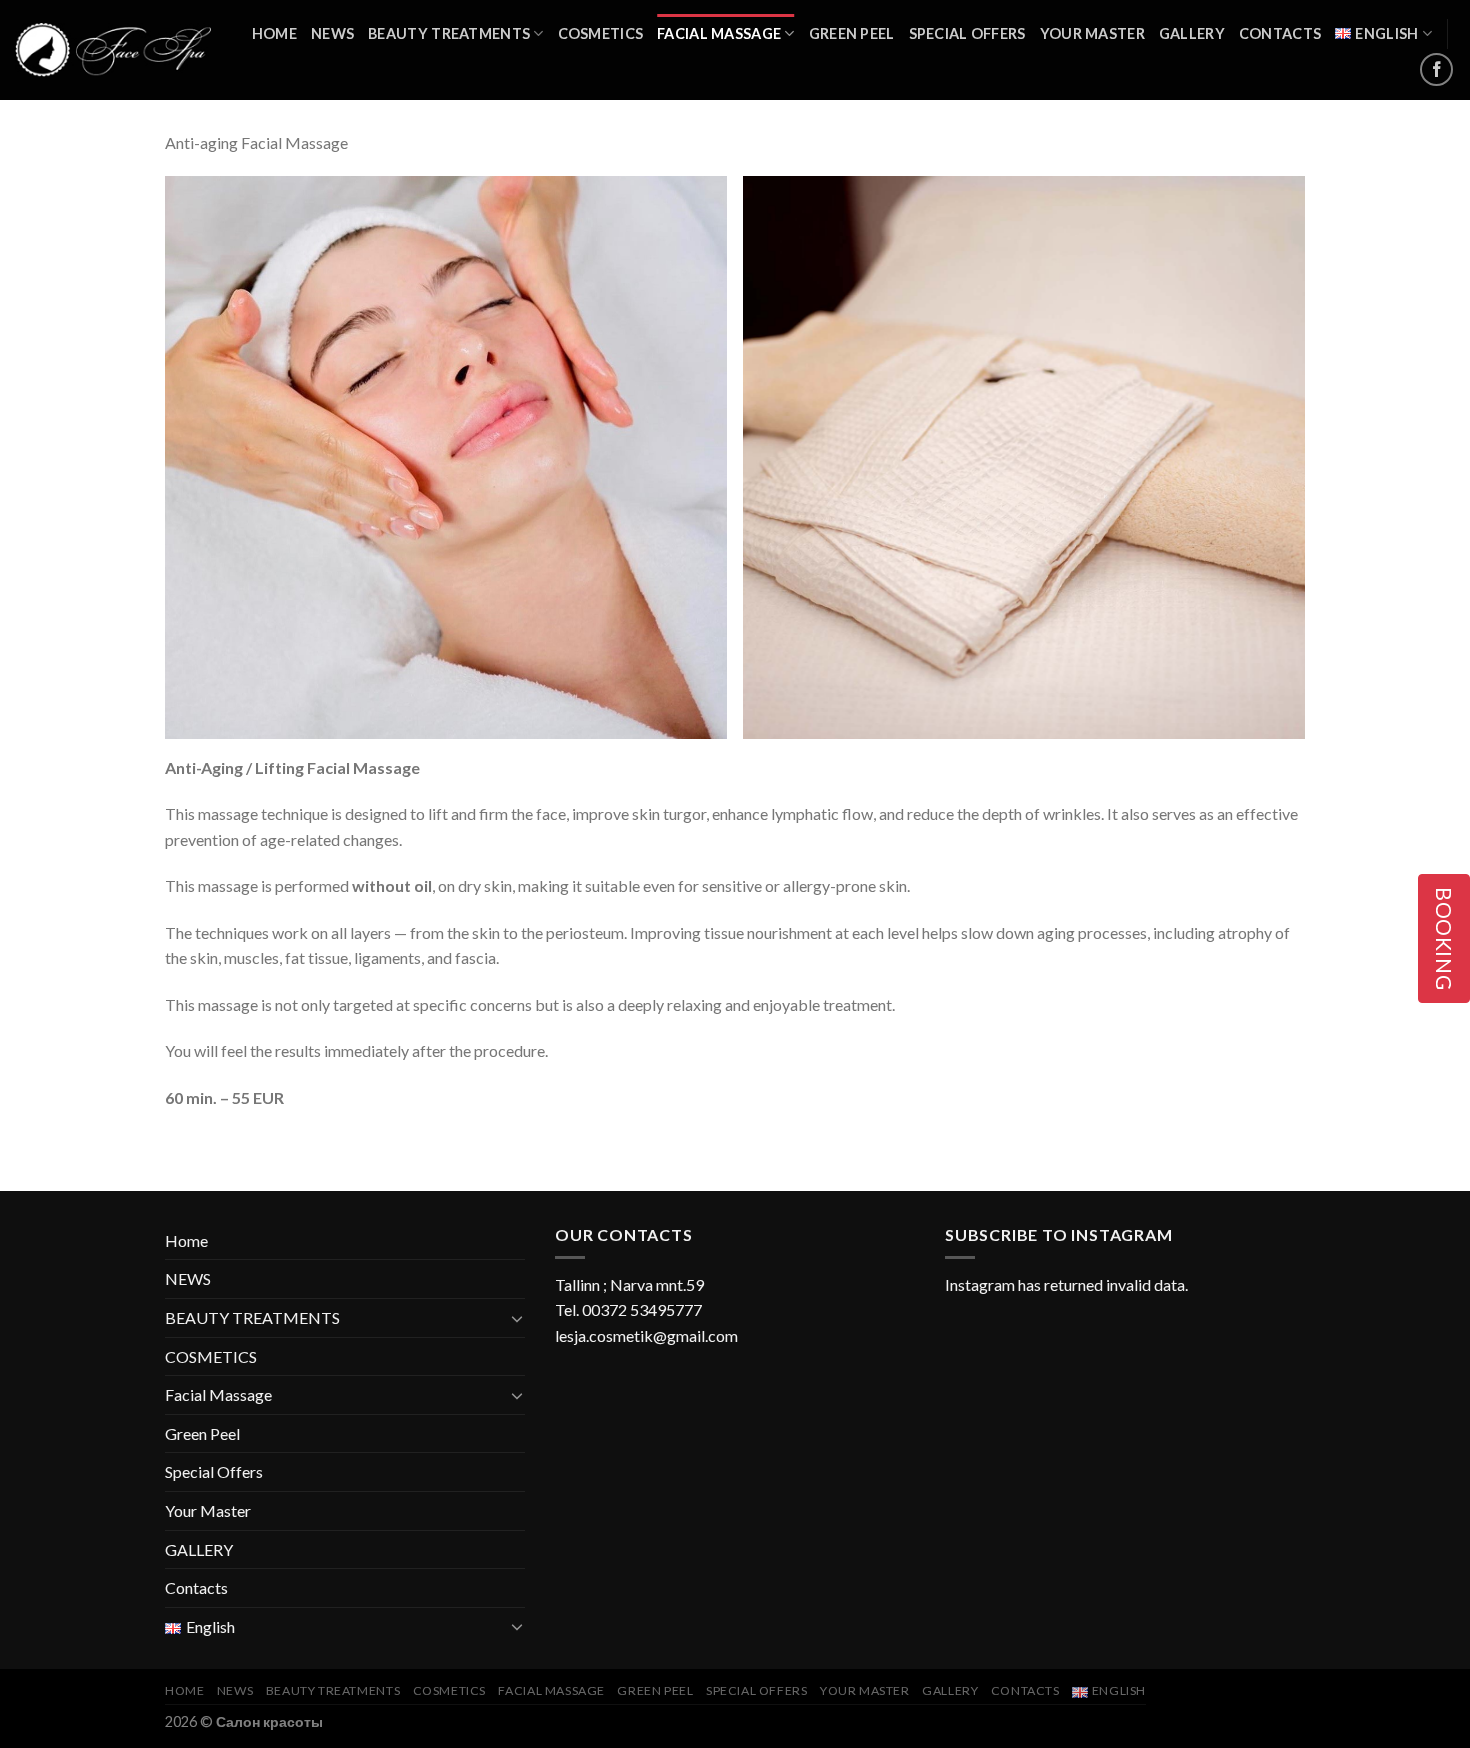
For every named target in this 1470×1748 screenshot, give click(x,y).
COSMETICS (601, 33)
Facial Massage (719, 33)
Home (274, 33)
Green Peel (852, 33)
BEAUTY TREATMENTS (449, 33)
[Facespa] (113, 50)
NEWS (332, 33)
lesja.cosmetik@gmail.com (646, 1335)
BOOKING (1444, 938)
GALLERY (1192, 33)
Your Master (1092, 33)
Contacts (1280, 33)
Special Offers (967, 33)
